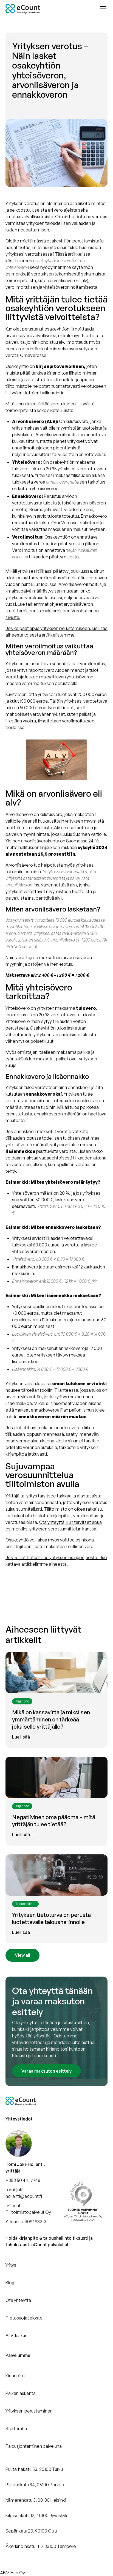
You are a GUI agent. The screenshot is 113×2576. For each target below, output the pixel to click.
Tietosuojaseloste (24, 2318)
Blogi (10, 2283)
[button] (102, 9)
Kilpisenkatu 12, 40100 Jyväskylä (37, 2515)
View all (22, 1955)
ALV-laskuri (16, 2335)
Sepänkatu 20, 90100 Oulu (31, 2531)
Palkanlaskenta (21, 2393)
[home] (23, 9)
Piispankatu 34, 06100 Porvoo (35, 2485)
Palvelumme (18, 2355)
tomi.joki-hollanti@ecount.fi (24, 2193)
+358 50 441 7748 (23, 2180)
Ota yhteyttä (18, 2300)
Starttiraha (16, 2428)
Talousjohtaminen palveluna (34, 2446)
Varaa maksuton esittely (46, 2071)
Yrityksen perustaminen (29, 2411)
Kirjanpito (15, 2376)
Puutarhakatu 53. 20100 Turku (34, 2469)
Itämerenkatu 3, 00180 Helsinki (36, 2500)
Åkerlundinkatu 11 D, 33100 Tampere (41, 2546)
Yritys (11, 2265)
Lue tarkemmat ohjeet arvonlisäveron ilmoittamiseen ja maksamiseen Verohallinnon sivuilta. (52, 611)
